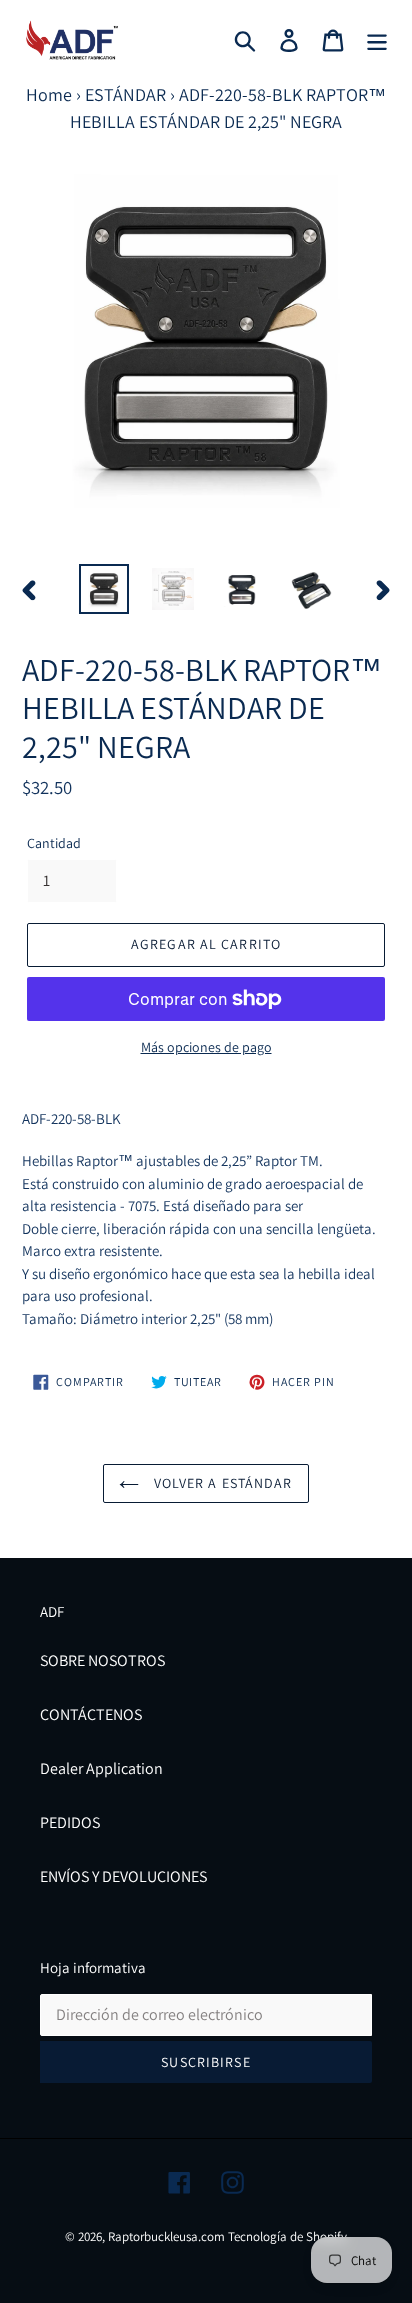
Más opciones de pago (206, 1047)
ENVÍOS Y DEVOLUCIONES (123, 1876)
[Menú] (377, 40)
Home (49, 94)
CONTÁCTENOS (91, 1714)
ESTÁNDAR (125, 94)
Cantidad (54, 843)
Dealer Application (101, 1768)
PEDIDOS (70, 1822)
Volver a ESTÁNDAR (220, 1483)
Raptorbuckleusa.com (166, 2236)
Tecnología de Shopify (287, 2236)
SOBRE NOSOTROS (102, 1660)
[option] (104, 589)
